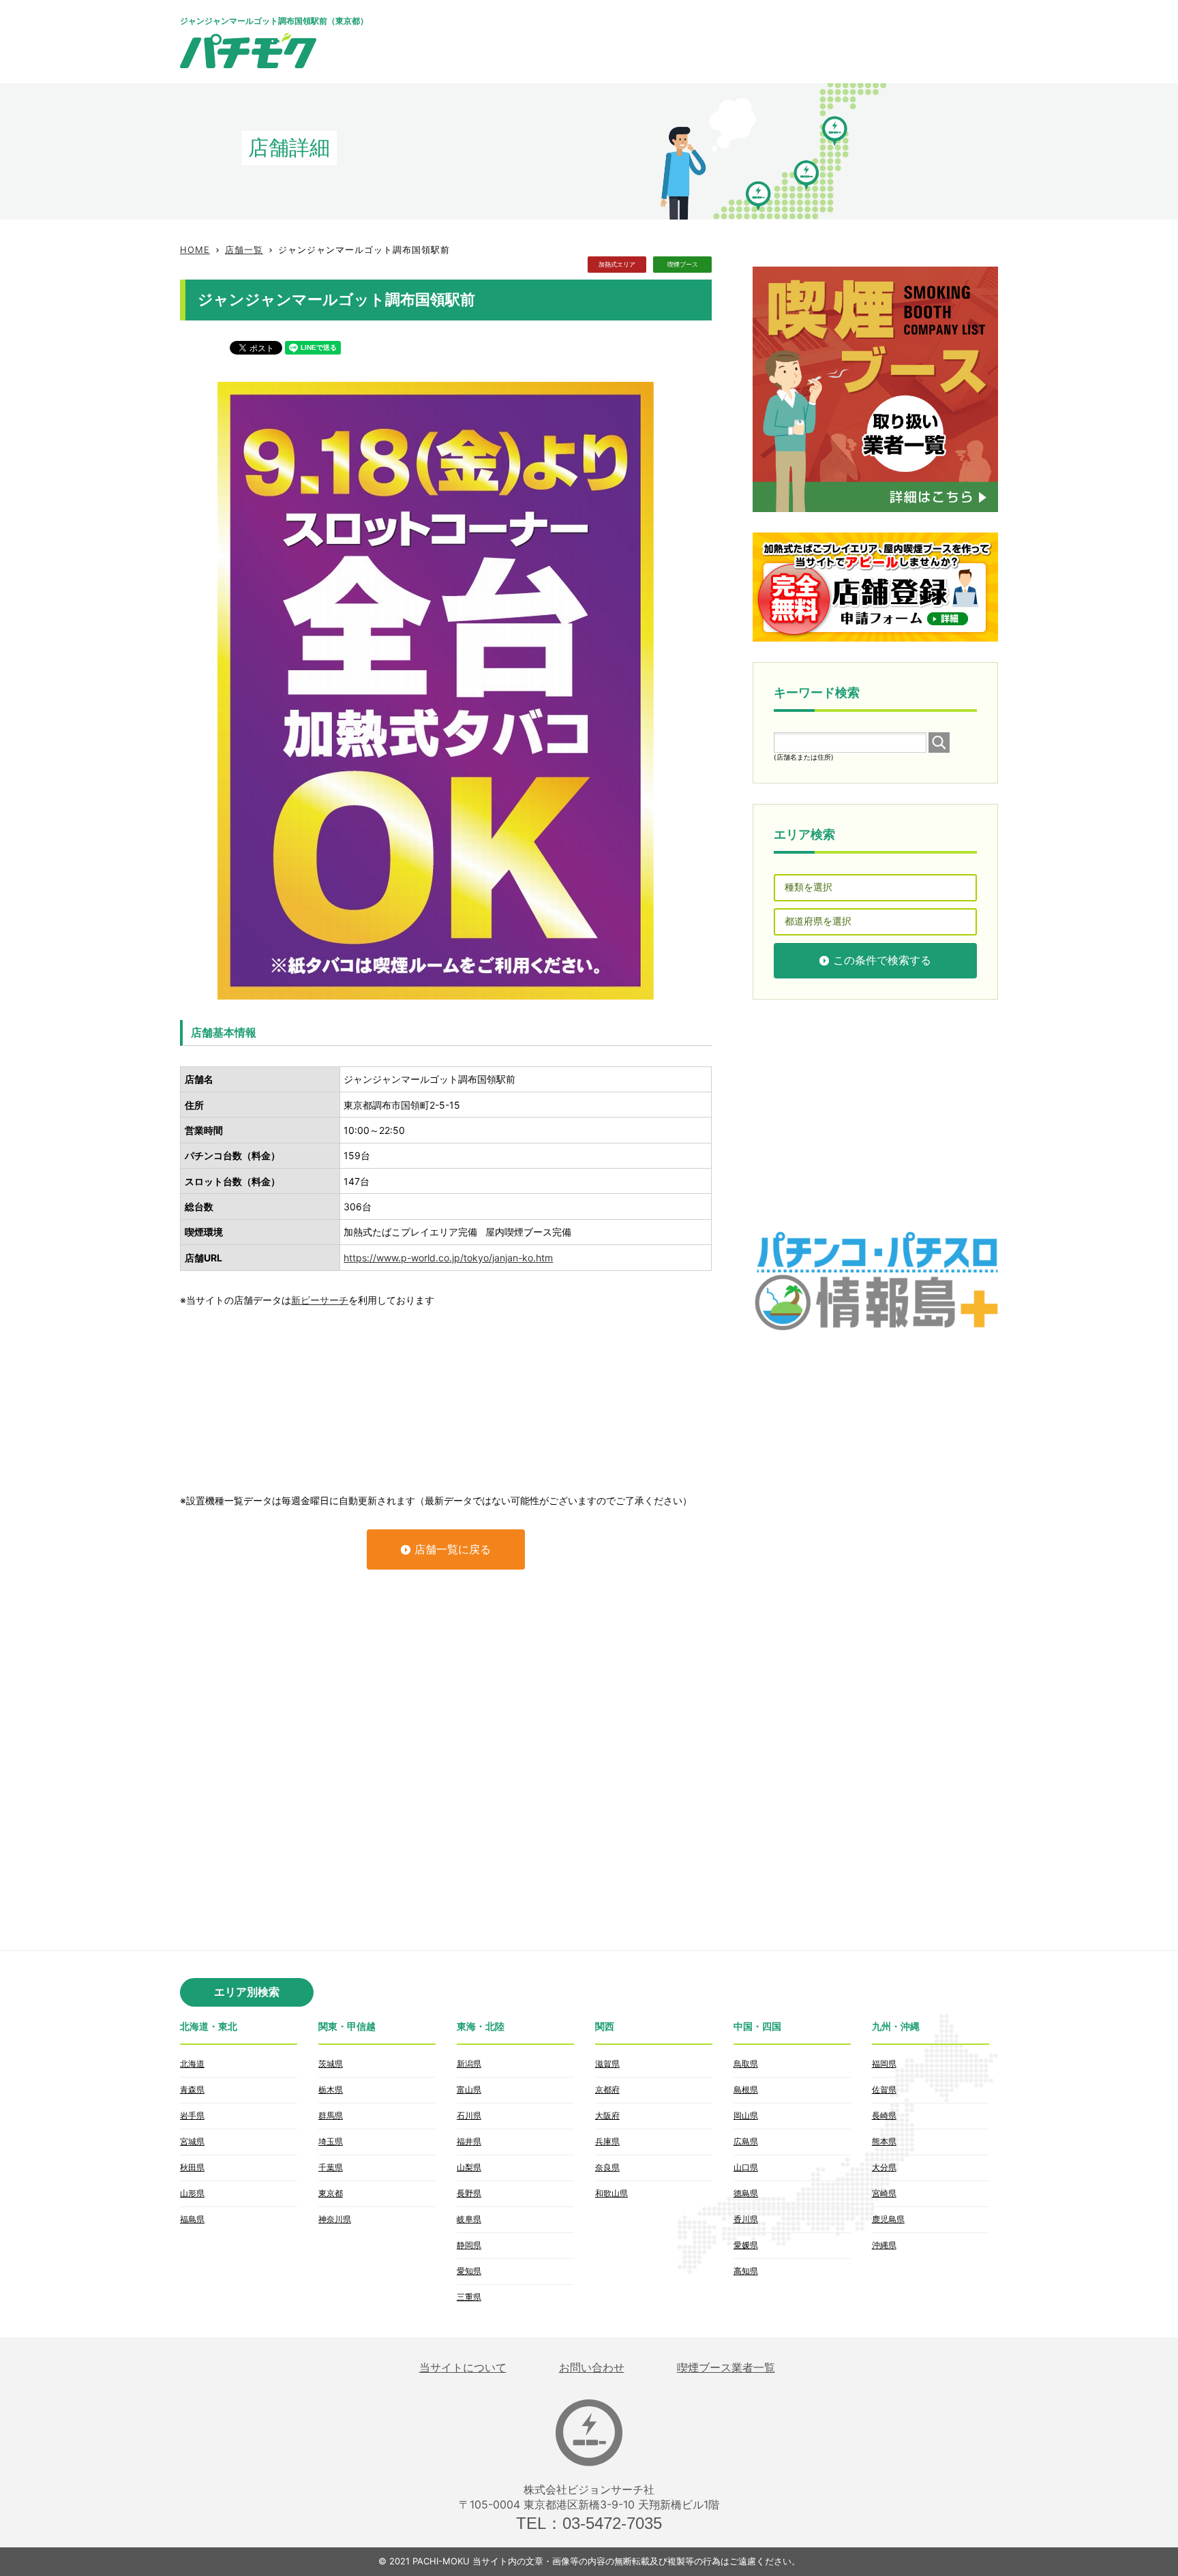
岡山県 (746, 2115)
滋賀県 (607, 2064)
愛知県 (469, 2271)
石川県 (469, 2115)
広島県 (746, 2141)
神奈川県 (335, 2219)
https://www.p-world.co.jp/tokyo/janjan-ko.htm (448, 1258)
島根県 (746, 2090)
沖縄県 (884, 2245)
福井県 (469, 2141)
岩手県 (192, 2115)
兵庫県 (607, 2141)
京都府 (607, 2090)
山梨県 (469, 2167)
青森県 (192, 2090)
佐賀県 (884, 2090)
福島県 (192, 2219)
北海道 (192, 2064)
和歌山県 (611, 2193)
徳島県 (746, 2193)
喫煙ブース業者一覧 (726, 2368)
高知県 (746, 2271)
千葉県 (331, 2167)
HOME (195, 250)
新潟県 (469, 2064)
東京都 (331, 2193)
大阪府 (607, 2115)
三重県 (469, 2297)
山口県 (746, 2167)
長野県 (469, 2193)
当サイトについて (463, 2368)
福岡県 (884, 2064)
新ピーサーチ (320, 1300)
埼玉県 (331, 2141)
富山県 (469, 2090)
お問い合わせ (592, 2368)
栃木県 (331, 2090)
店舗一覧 (244, 250)
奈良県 (607, 2167)
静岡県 (469, 2245)
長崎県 (884, 2115)
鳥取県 (746, 2064)
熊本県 (884, 2141)
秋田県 (192, 2167)
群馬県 (331, 2115)
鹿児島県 (888, 2219)
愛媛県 (746, 2245)
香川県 (746, 2219)
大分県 (884, 2167)
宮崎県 (884, 2193)
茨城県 (331, 2064)
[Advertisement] (750, 41)
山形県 (192, 2193)
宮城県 (192, 2141)
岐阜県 (469, 2219)
